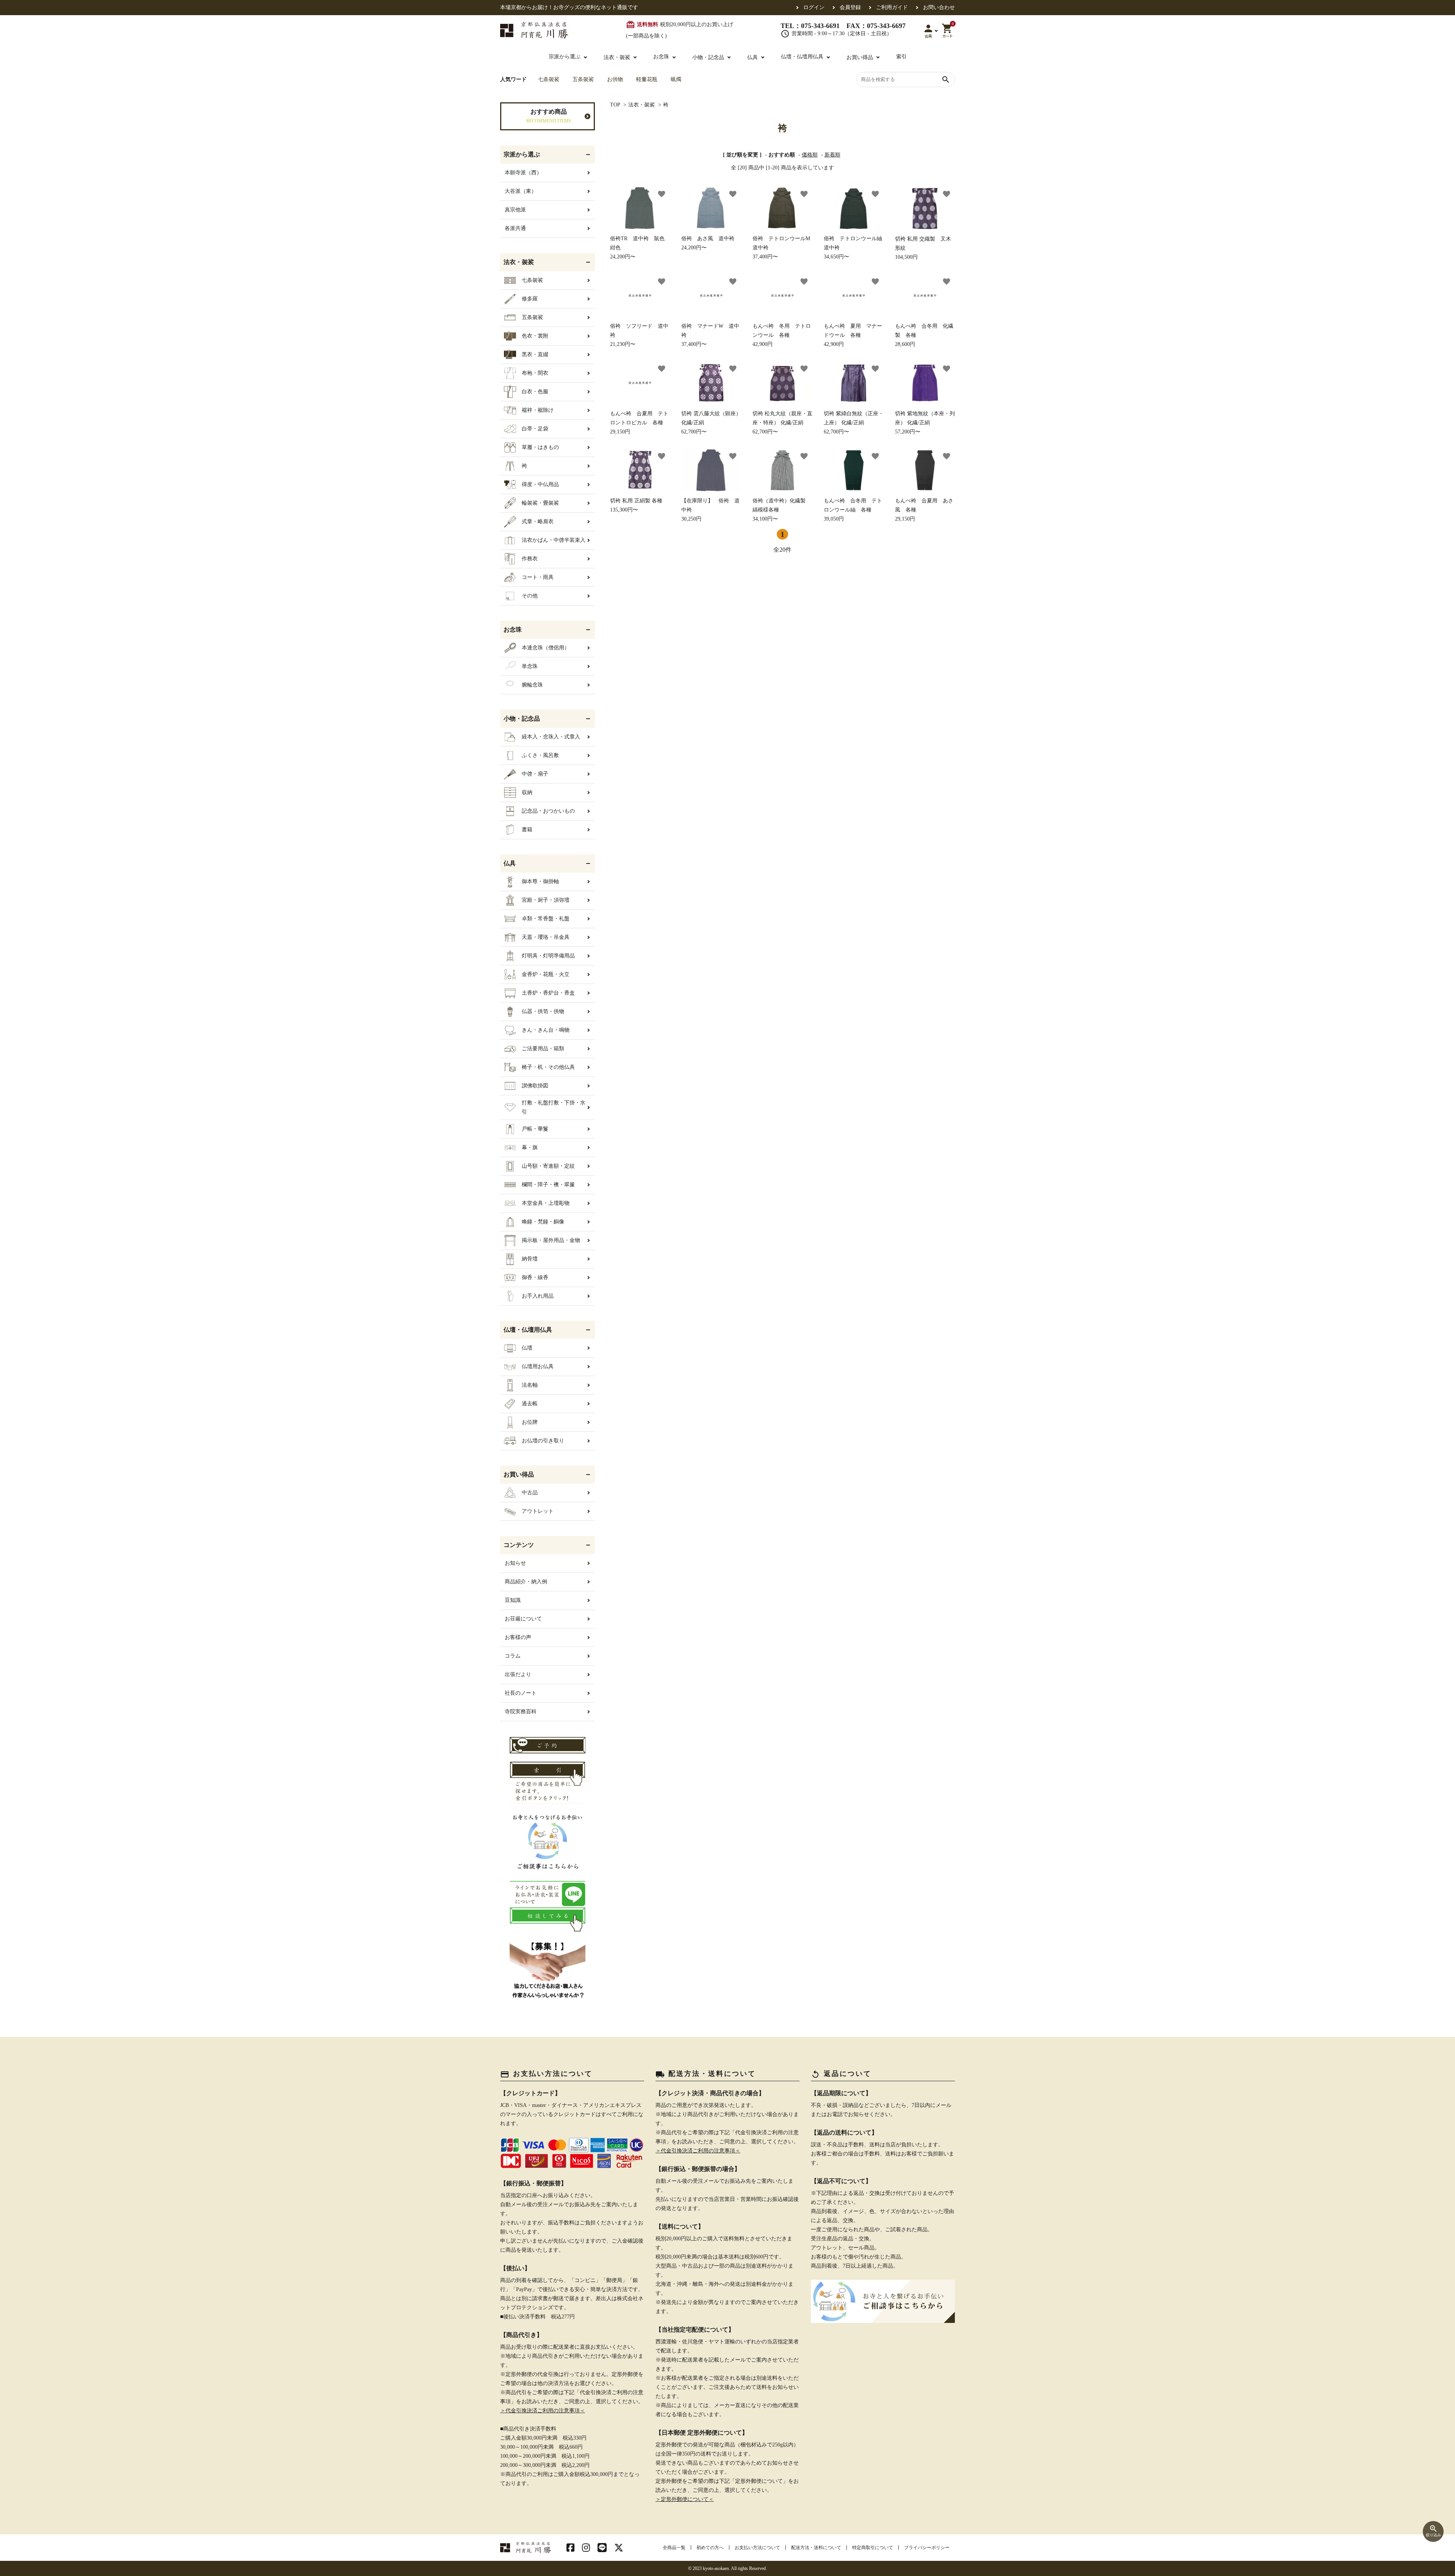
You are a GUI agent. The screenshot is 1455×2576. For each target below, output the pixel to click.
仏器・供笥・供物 (543, 1011)
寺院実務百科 (521, 1712)
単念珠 (530, 666)
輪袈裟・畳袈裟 (540, 503)
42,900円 (782, 335)
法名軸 (530, 1385)
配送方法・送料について (816, 2548)
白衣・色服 (535, 392)
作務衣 (530, 559)
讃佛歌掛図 (535, 1086)
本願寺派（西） (523, 173)
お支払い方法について (757, 2548)
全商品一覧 (674, 2548)
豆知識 (513, 1600)
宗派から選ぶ (565, 57)
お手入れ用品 (538, 1296)
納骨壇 (530, 1259)
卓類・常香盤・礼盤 (546, 919)
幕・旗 (530, 1147)
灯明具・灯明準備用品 (548, 956)
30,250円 (710, 510)
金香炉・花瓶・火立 (546, 974)
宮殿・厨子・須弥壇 (546, 900)
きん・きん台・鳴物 (546, 1030)
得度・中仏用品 (540, 484)
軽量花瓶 (647, 79)
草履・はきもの (540, 447)
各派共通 (515, 228)
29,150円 (639, 423)
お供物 (615, 79)
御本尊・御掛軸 (540, 881)
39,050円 (853, 510)
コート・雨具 (538, 577)
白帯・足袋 (535, 429)
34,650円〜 (854, 248)
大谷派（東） (521, 191)
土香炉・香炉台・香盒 (548, 993)
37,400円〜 (782, 248)
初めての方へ (710, 2548)
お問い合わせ (939, 8)
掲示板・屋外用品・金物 (551, 1240)
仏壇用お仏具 (538, 1366)
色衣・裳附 (535, 336)
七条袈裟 (549, 79)
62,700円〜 (711, 423)
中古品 (530, 1493)
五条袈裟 (583, 79)
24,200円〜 (640, 248)
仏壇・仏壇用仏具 (802, 57)
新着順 (832, 155)
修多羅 (530, 299)
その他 (530, 596)
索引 (901, 57)
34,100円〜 (782, 510)
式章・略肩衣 (538, 522)
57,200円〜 (925, 423)
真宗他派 (515, 210)
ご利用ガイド (892, 8)
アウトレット (538, 1511)
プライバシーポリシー (927, 2548)
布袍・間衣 (535, 373)
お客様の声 (518, 1637)
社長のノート (521, 1693)
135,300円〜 (636, 505)
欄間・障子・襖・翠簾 (548, 1185)
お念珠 (661, 57)
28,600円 (924, 335)
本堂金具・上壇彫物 (546, 1203)
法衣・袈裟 (641, 105)
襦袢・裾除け (538, 410)
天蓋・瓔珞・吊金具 (546, 937)
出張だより (518, 1674)
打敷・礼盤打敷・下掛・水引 (554, 1107)
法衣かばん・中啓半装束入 (554, 540)
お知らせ (515, 1563)
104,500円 (923, 248)
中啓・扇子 (535, 774)
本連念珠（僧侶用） (546, 648)
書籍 (527, 830)
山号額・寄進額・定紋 (548, 1166)
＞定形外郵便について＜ (685, 2499)
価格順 (810, 155)
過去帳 (530, 1404)
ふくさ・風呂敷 (540, 755)
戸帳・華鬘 (535, 1129)
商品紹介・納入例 (526, 1582)
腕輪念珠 (532, 685)
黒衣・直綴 (535, 354)
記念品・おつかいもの (548, 811)
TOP (615, 105)
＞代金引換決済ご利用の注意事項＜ (543, 2411)
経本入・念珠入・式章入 (551, 737)
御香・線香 (535, 1277)
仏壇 (527, 1348)
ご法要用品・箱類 (543, 1049)
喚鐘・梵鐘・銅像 (543, 1222)
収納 (527, 792)
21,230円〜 (639, 335)
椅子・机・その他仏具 (548, 1067)
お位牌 (530, 1422)
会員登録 (850, 8)
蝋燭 (676, 79)
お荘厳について (523, 1619)
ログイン (814, 8)
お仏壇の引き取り (543, 1441)
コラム (513, 1656)
